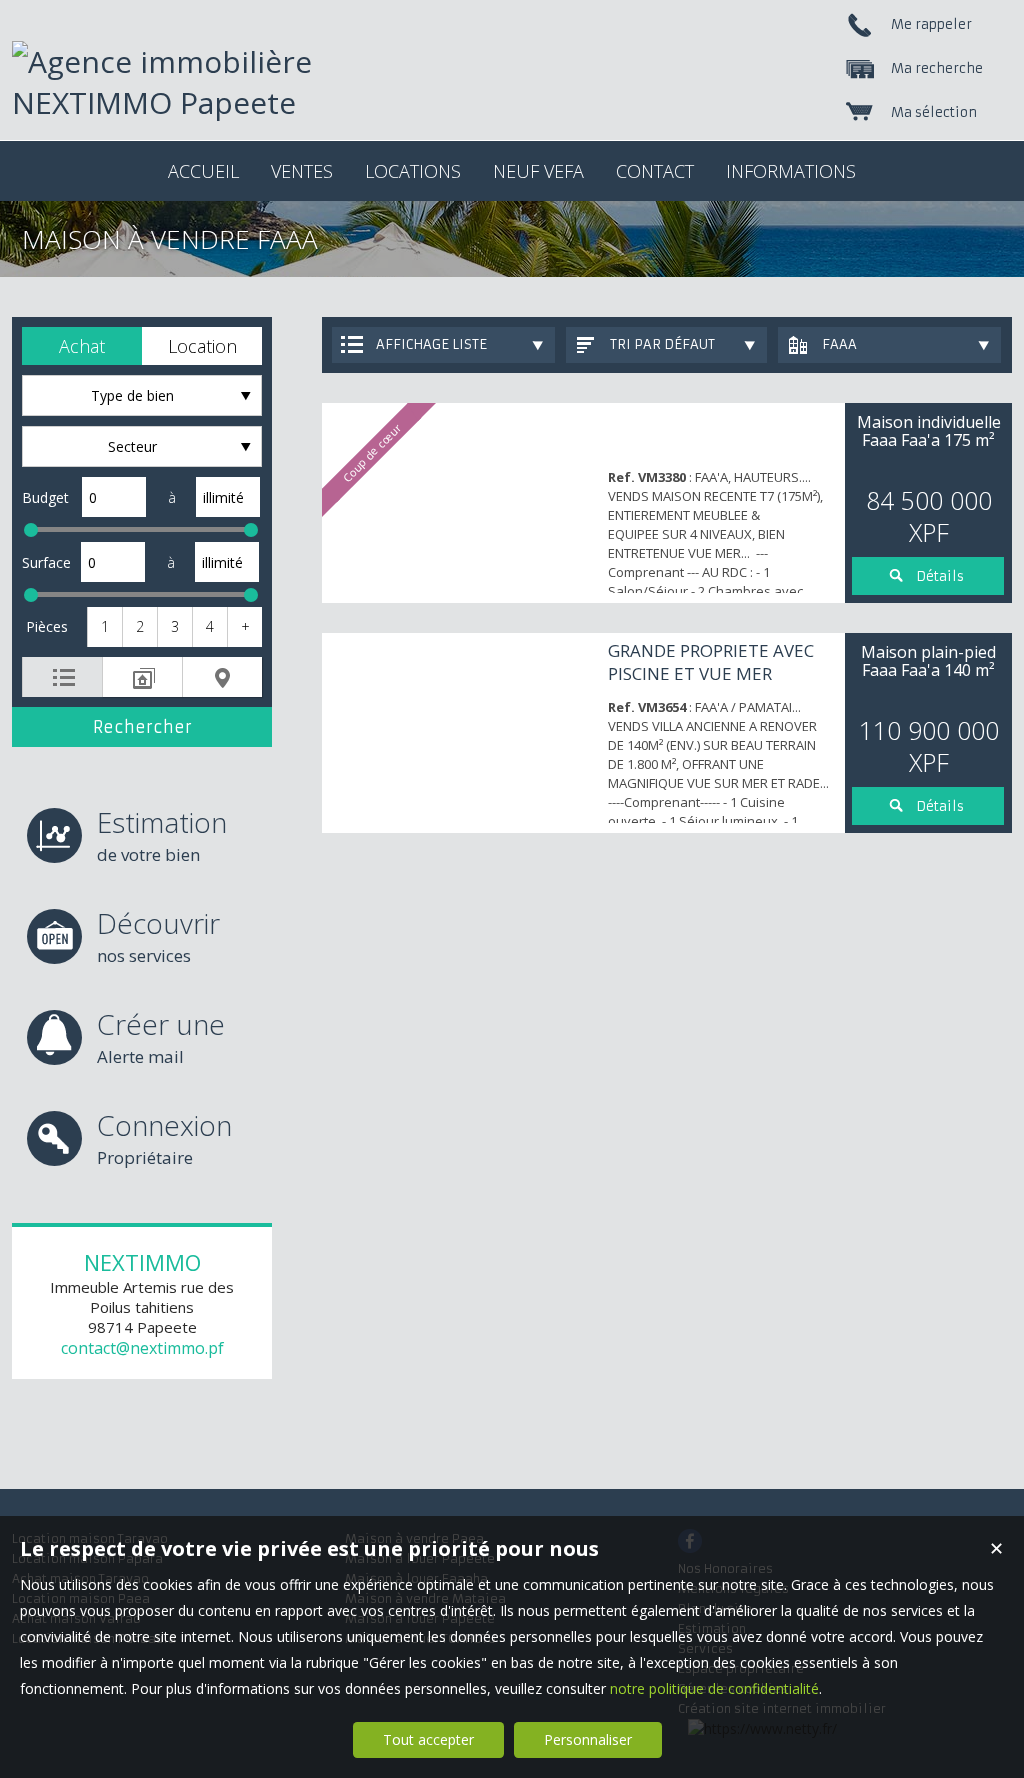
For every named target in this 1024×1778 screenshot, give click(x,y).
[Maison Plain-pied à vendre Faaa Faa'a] (460, 733)
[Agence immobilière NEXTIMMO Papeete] (212, 102)
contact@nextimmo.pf (142, 1348)
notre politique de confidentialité (714, 1688)
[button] (82, 346)
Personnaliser (588, 1739)
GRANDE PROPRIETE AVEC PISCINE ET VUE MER (711, 662)
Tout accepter (428, 1739)
